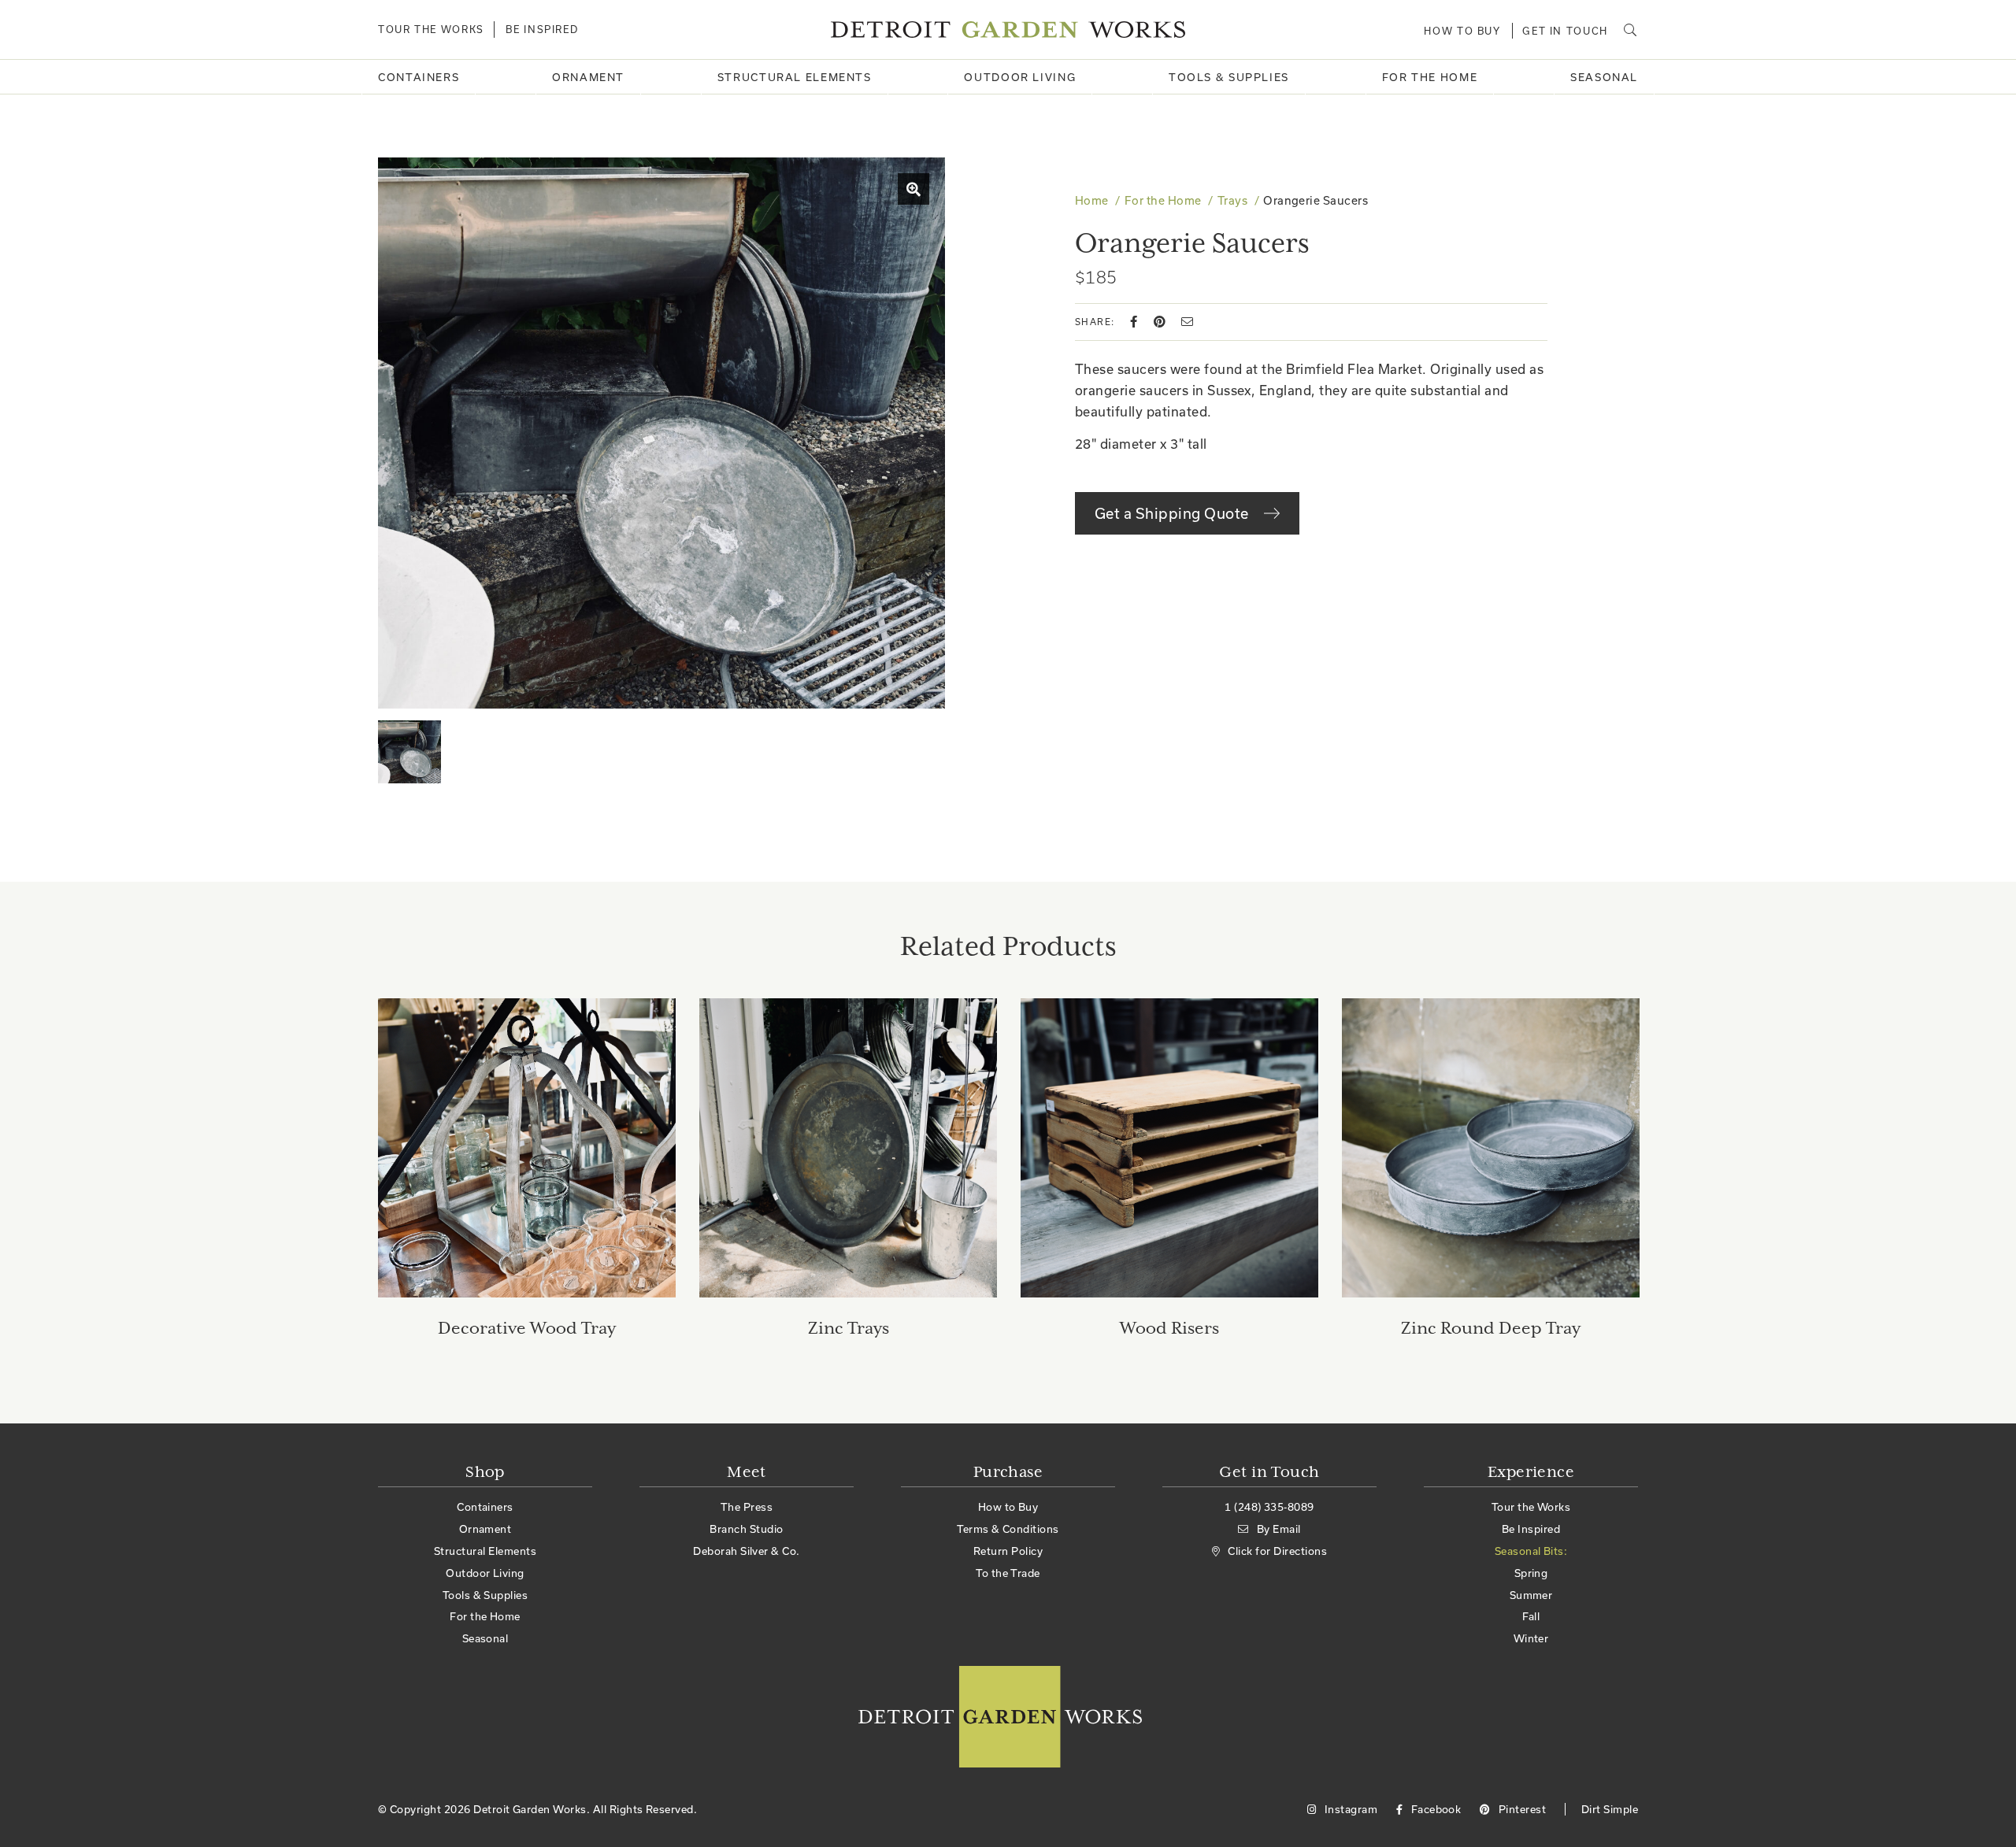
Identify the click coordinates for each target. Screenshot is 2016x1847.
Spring (1531, 1573)
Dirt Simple (1610, 1809)
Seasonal (1604, 77)
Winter (1531, 1638)
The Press (747, 1507)
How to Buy (1462, 31)
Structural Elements (795, 77)
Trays (1232, 200)
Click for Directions (1277, 1551)
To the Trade (1008, 1573)
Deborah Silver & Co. (747, 1551)
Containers (419, 77)
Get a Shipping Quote (1173, 513)
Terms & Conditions (1008, 1529)
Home (1092, 200)
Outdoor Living (1020, 77)
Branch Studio (746, 1529)
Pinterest (1521, 1809)
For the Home (1430, 77)
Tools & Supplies (1229, 77)
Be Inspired (542, 29)
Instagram (1349, 1809)
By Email (1279, 1529)
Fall (1531, 1616)
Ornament (588, 77)
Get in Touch (1565, 31)
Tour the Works (431, 29)
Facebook (1434, 1809)
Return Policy (1008, 1551)
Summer (1531, 1595)
